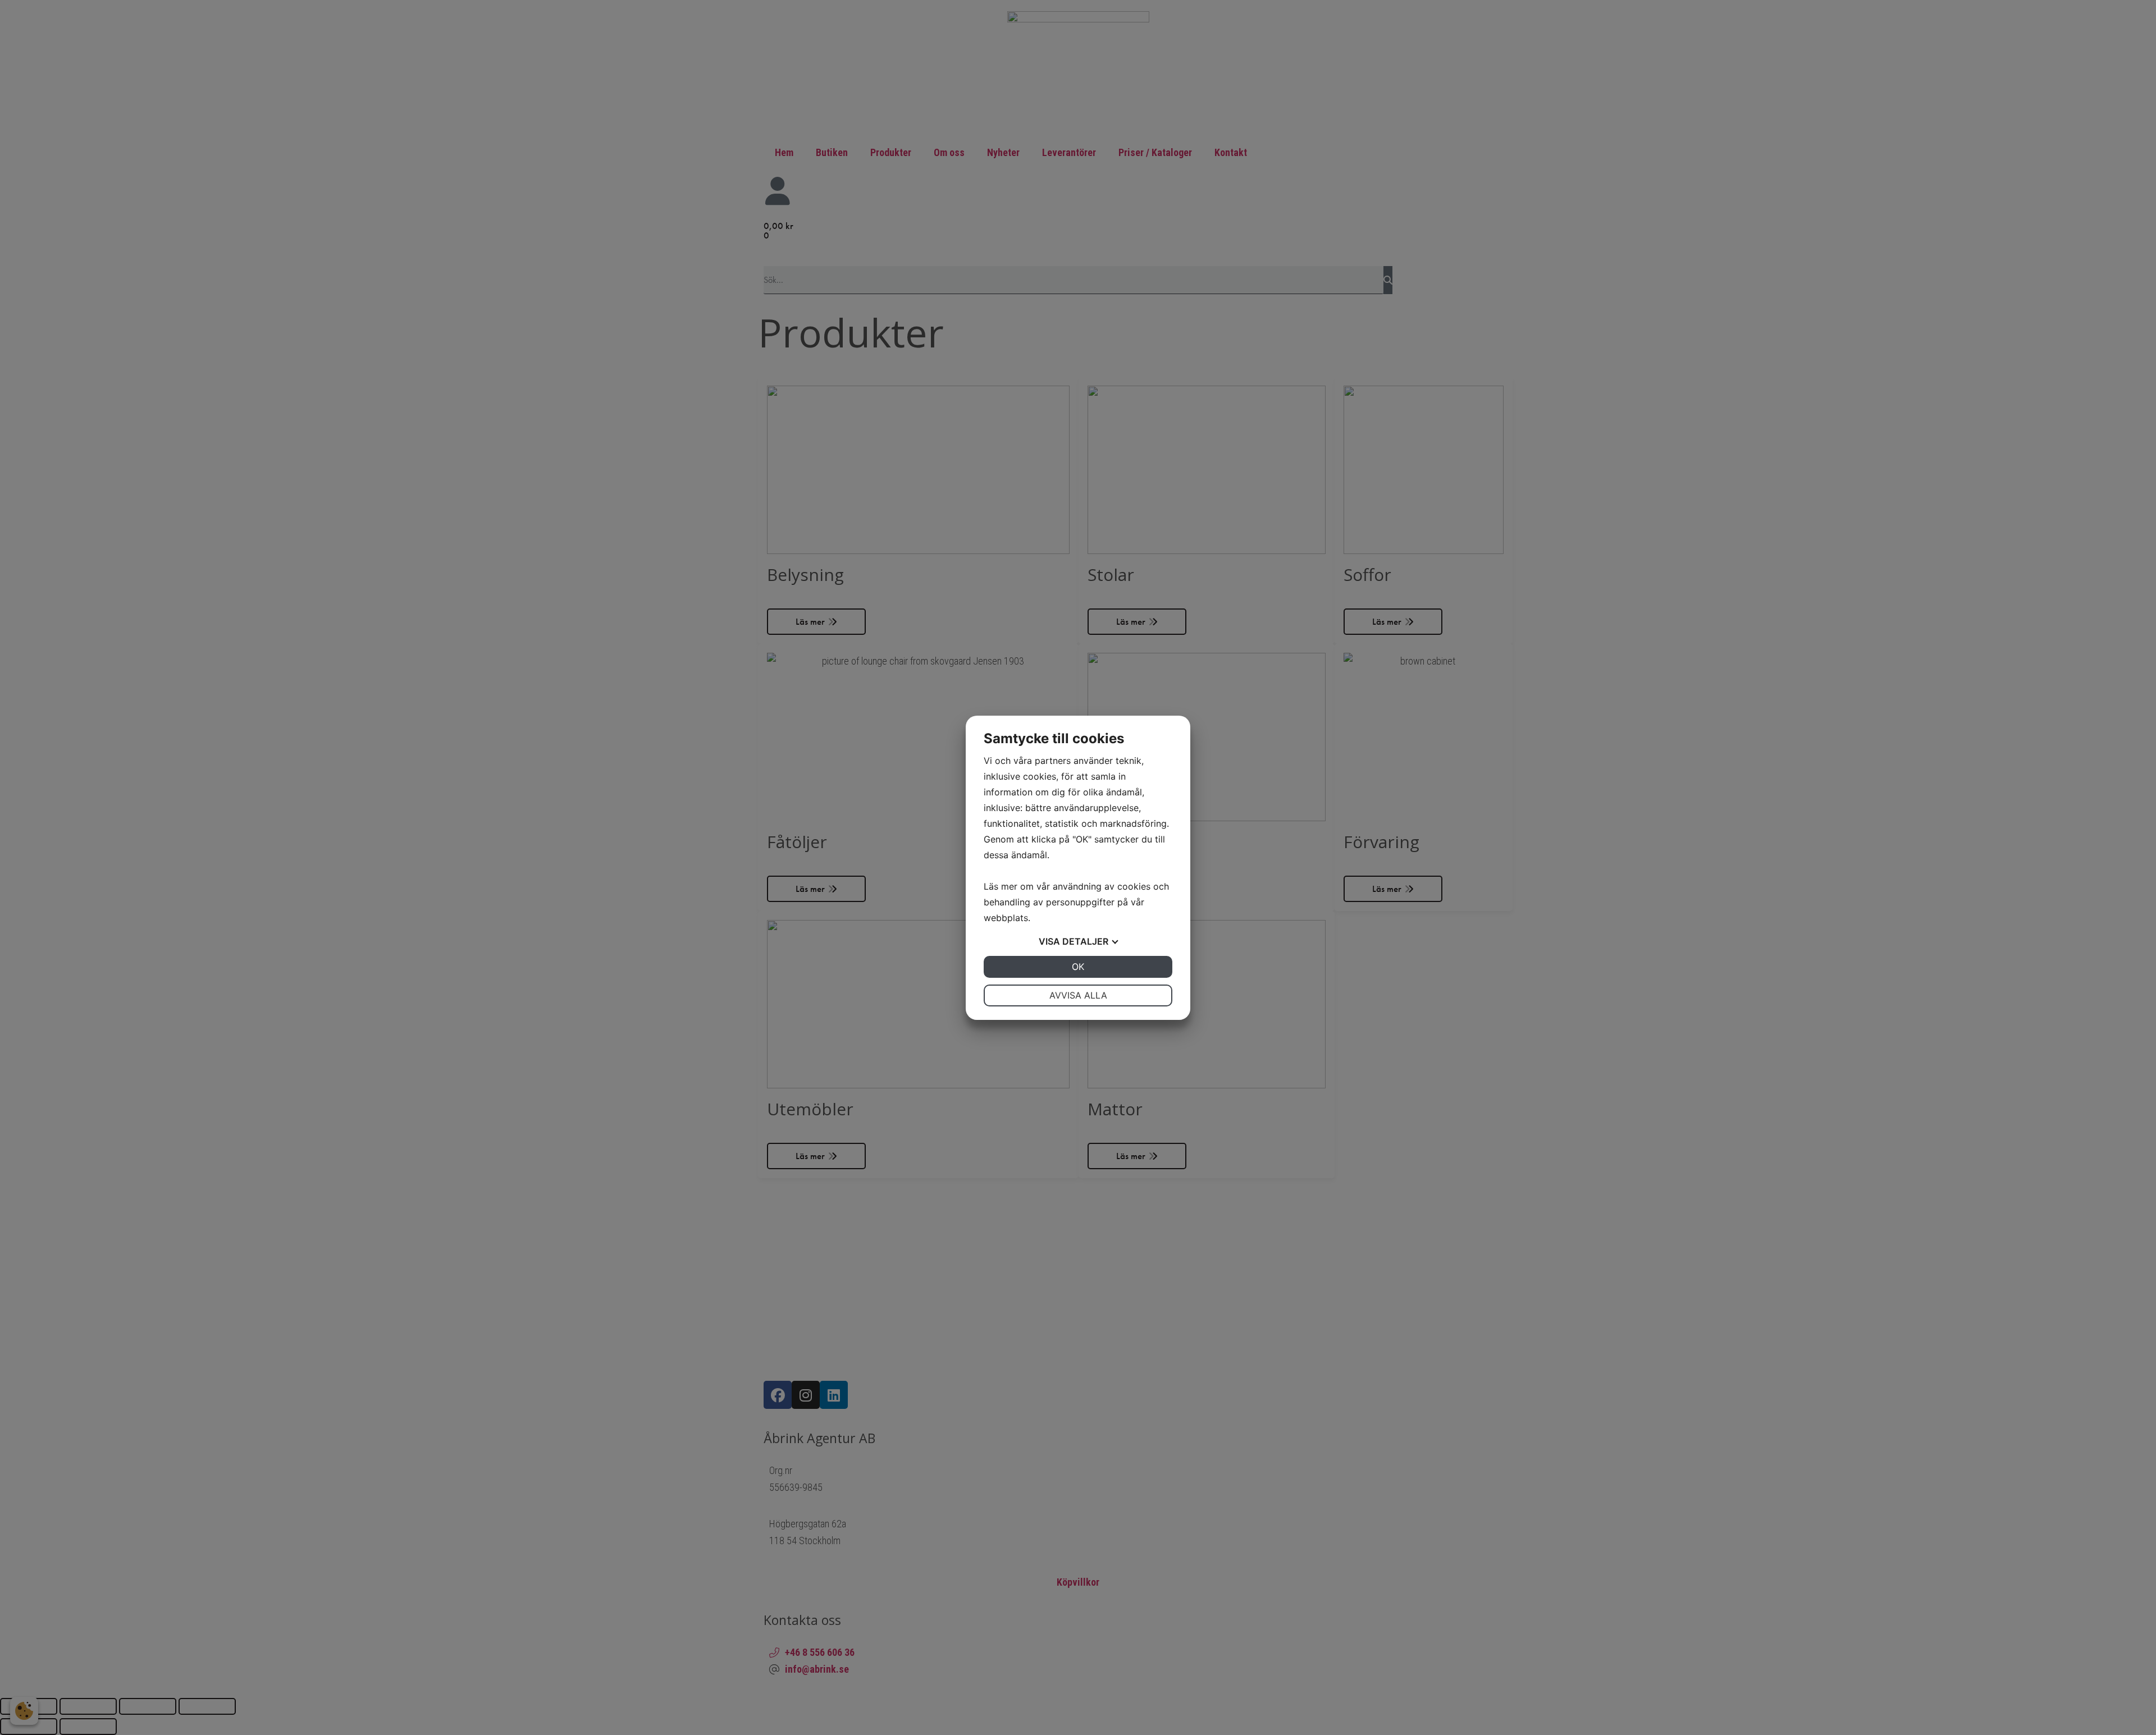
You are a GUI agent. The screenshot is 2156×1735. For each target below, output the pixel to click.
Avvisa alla (1078, 995)
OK (1078, 967)
